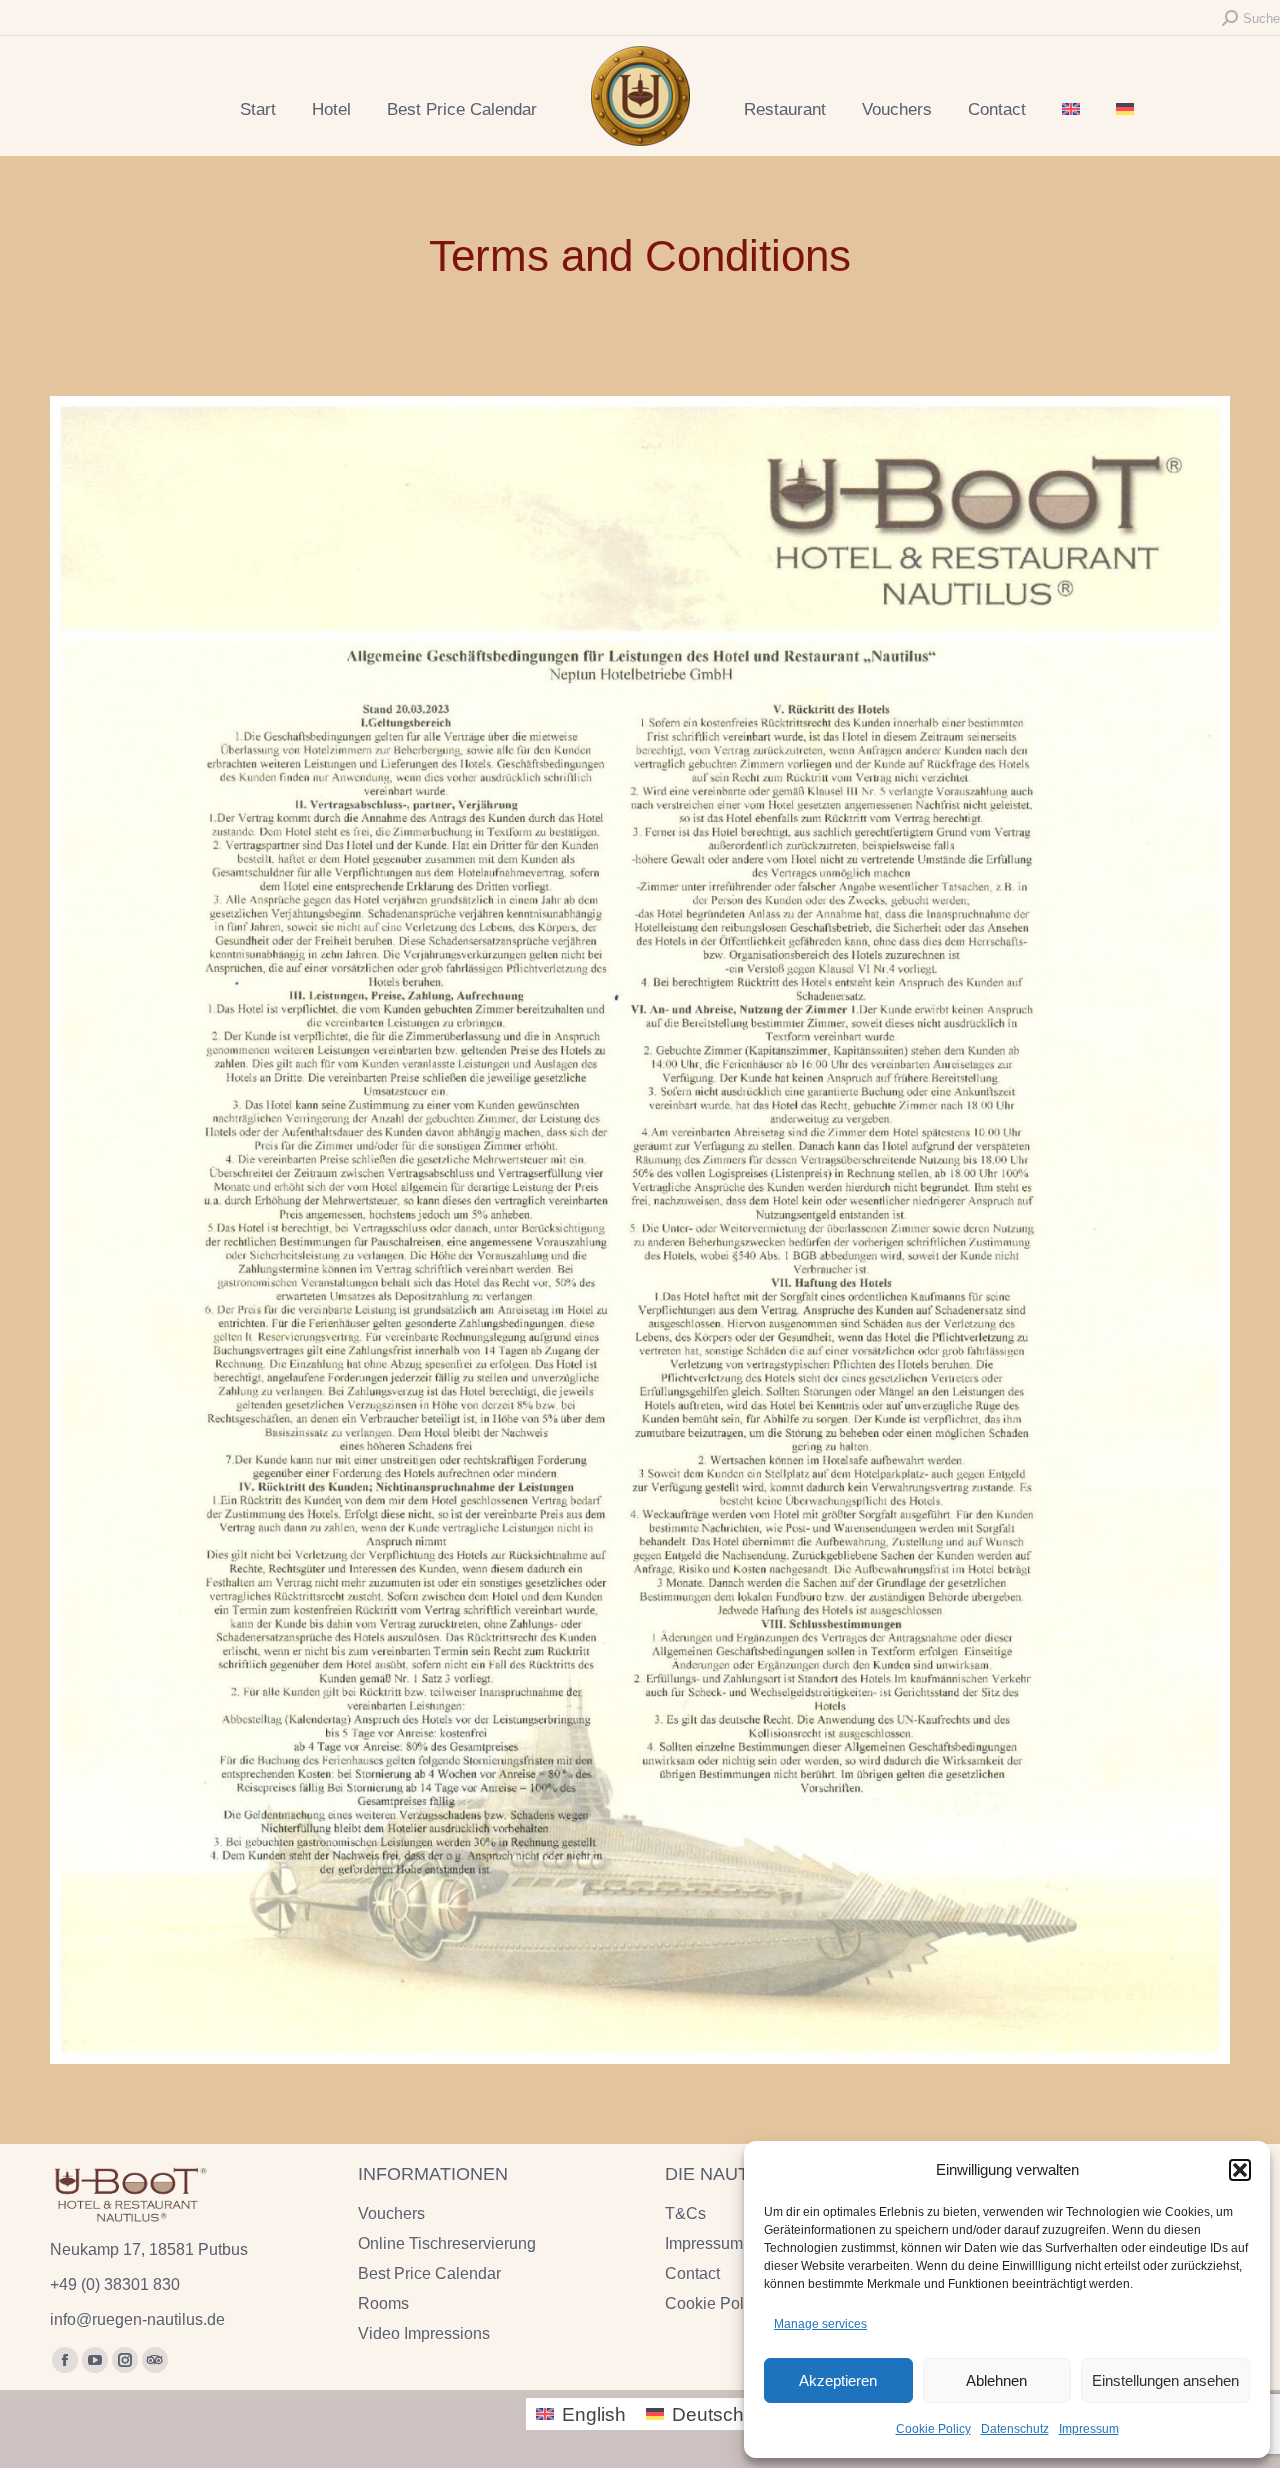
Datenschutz (1015, 2429)
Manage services (820, 2324)
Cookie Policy (933, 2429)
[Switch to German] (1125, 109)
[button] (1240, 2170)
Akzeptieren (838, 2380)
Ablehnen (996, 2380)
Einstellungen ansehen (1165, 2380)
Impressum (1089, 2429)
